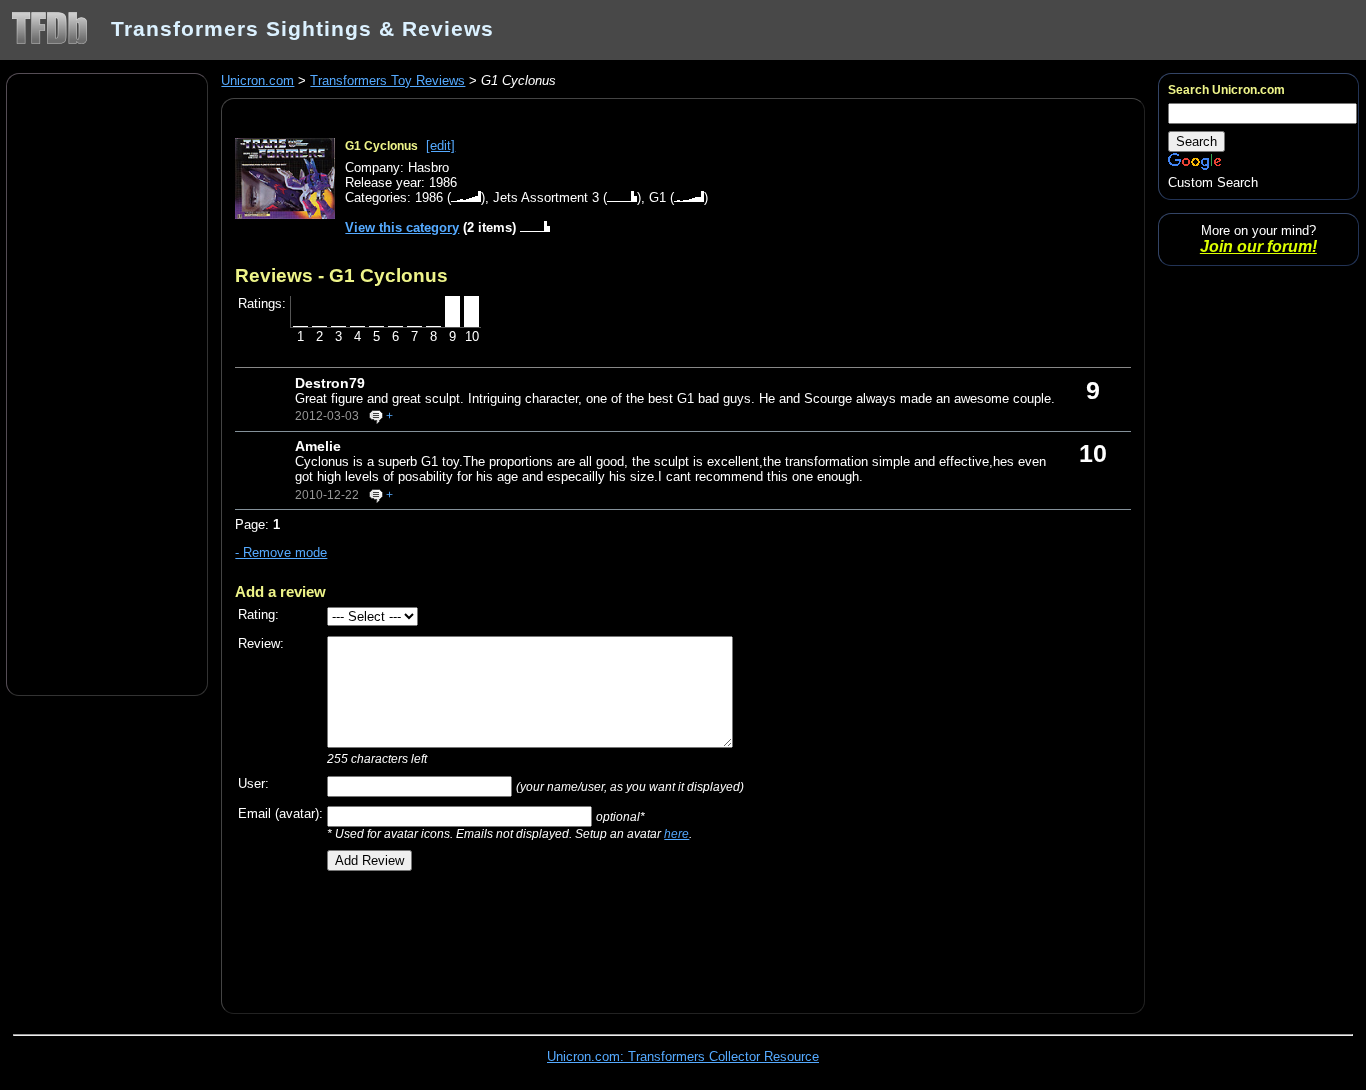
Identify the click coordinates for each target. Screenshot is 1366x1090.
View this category (402, 227)
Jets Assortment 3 (546, 197)
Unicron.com (257, 80)
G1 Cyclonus (381, 146)
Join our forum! (1258, 246)
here (676, 833)
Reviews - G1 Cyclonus (341, 275)
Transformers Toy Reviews (387, 80)
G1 (657, 197)
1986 (429, 197)
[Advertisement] (107, 383)
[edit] (440, 145)
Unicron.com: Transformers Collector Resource (683, 1056)
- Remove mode (281, 552)
